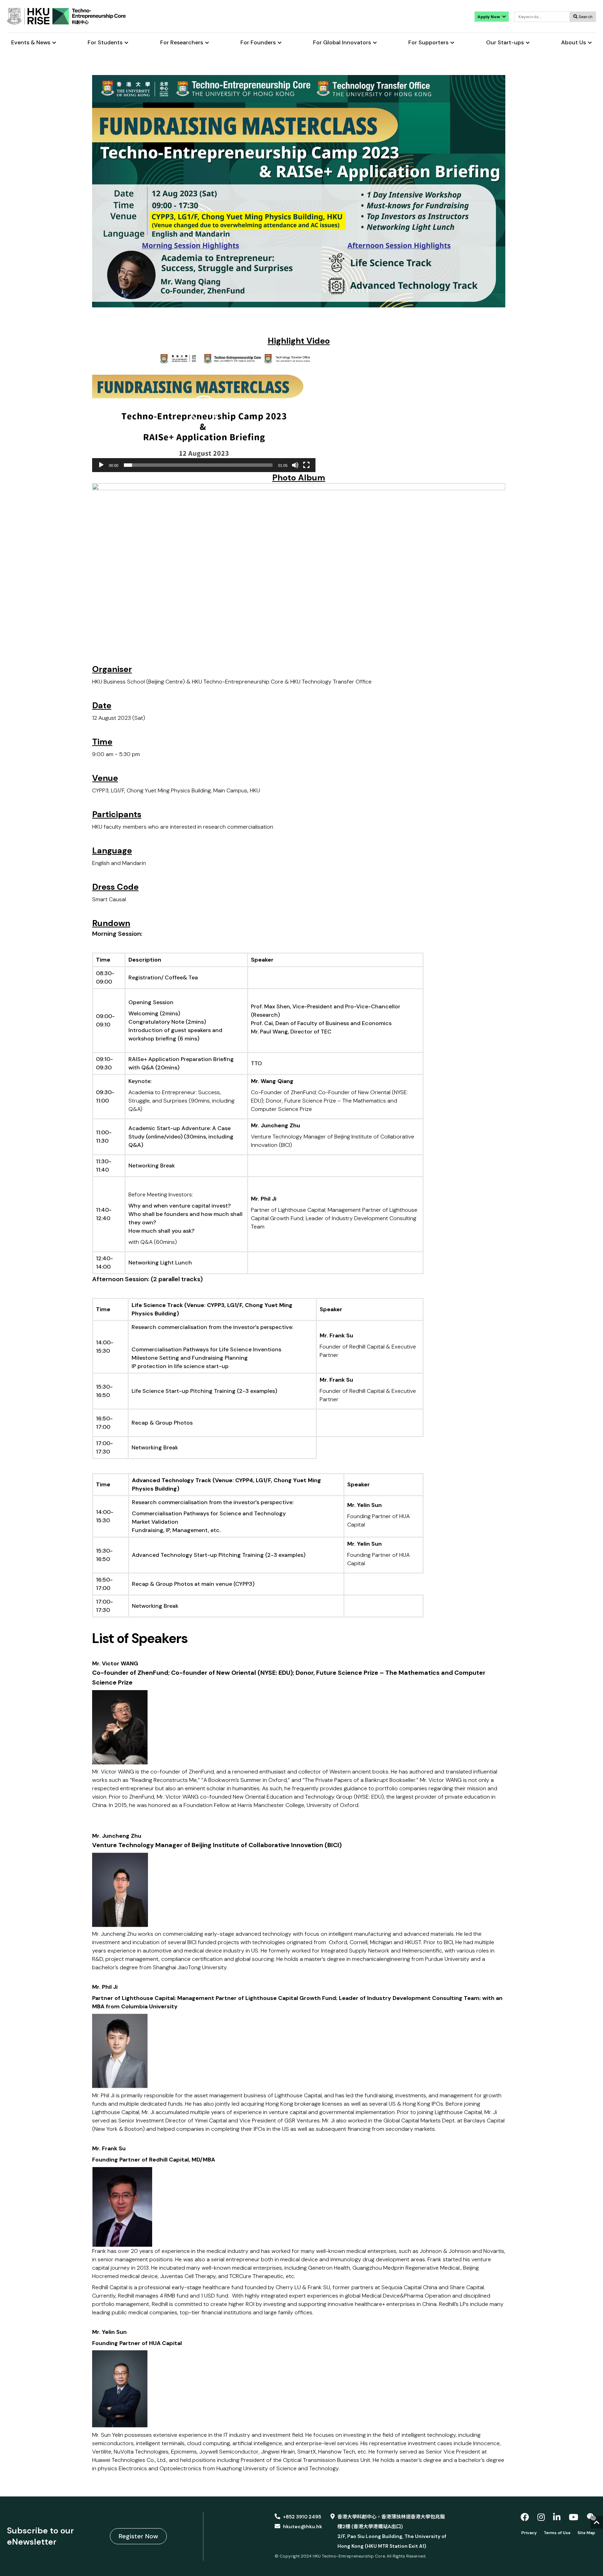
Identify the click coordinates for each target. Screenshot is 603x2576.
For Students (105, 43)
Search (585, 17)
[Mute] (295, 465)
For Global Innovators (342, 43)
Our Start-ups (505, 43)
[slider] (198, 465)
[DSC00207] (299, 573)
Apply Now (489, 17)
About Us (574, 43)
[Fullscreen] (306, 465)
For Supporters (428, 43)
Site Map (586, 2533)
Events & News (31, 43)
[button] (204, 409)
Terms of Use (557, 2533)
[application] (204, 409)
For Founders (258, 43)
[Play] (101, 465)
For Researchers (182, 43)
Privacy (529, 2533)
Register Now (138, 2536)
